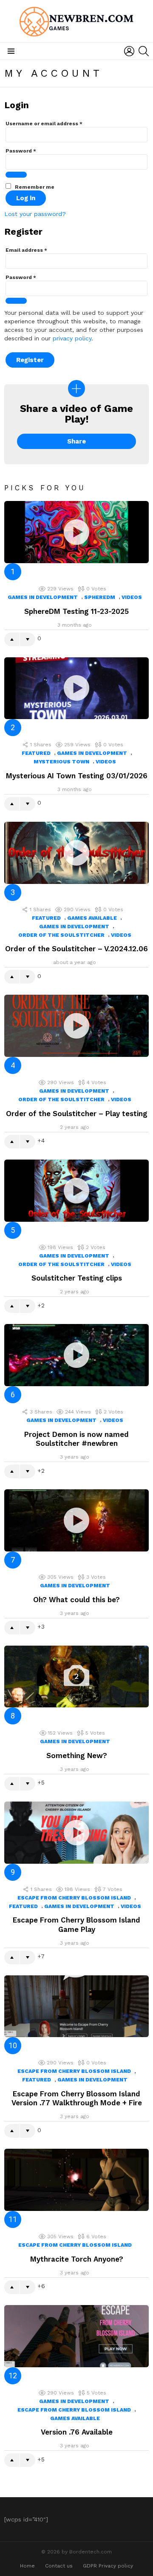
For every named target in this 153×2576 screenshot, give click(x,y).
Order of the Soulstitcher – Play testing (77, 1114)
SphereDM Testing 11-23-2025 (76, 611)
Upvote (12, 639)
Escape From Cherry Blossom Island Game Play (76, 1924)
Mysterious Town (61, 762)
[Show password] (16, 175)
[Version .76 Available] (76, 2336)
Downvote (28, 639)
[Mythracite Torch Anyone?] (76, 2180)
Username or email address (44, 124)
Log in (26, 198)
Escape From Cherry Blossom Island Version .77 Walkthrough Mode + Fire (77, 2098)
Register (30, 360)
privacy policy (72, 338)
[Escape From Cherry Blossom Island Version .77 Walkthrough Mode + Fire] (76, 2006)
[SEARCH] (144, 51)
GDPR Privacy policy (108, 2566)
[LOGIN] (129, 51)
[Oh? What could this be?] (76, 1520)
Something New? (77, 1756)
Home (27, 2566)
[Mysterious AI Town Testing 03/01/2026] (76, 688)
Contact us (59, 2566)
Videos (132, 597)
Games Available (92, 918)
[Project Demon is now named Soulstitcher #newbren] (76, 1355)
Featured (36, 753)
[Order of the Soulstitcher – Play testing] (76, 1026)
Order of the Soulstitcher (61, 935)
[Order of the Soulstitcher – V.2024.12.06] (76, 853)
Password (21, 151)
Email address (26, 250)
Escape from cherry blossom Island (74, 1898)
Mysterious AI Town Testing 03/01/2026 (77, 776)
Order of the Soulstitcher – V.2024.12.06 (76, 949)
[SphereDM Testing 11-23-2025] (76, 532)
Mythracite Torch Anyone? (77, 2259)
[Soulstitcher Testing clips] (76, 1191)
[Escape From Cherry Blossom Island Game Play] (76, 1833)
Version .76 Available (77, 2432)
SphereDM (100, 597)
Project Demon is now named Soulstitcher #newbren (76, 1439)
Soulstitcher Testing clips (77, 1278)
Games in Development (43, 597)
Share (76, 441)
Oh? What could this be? (76, 1600)
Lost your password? (35, 214)
